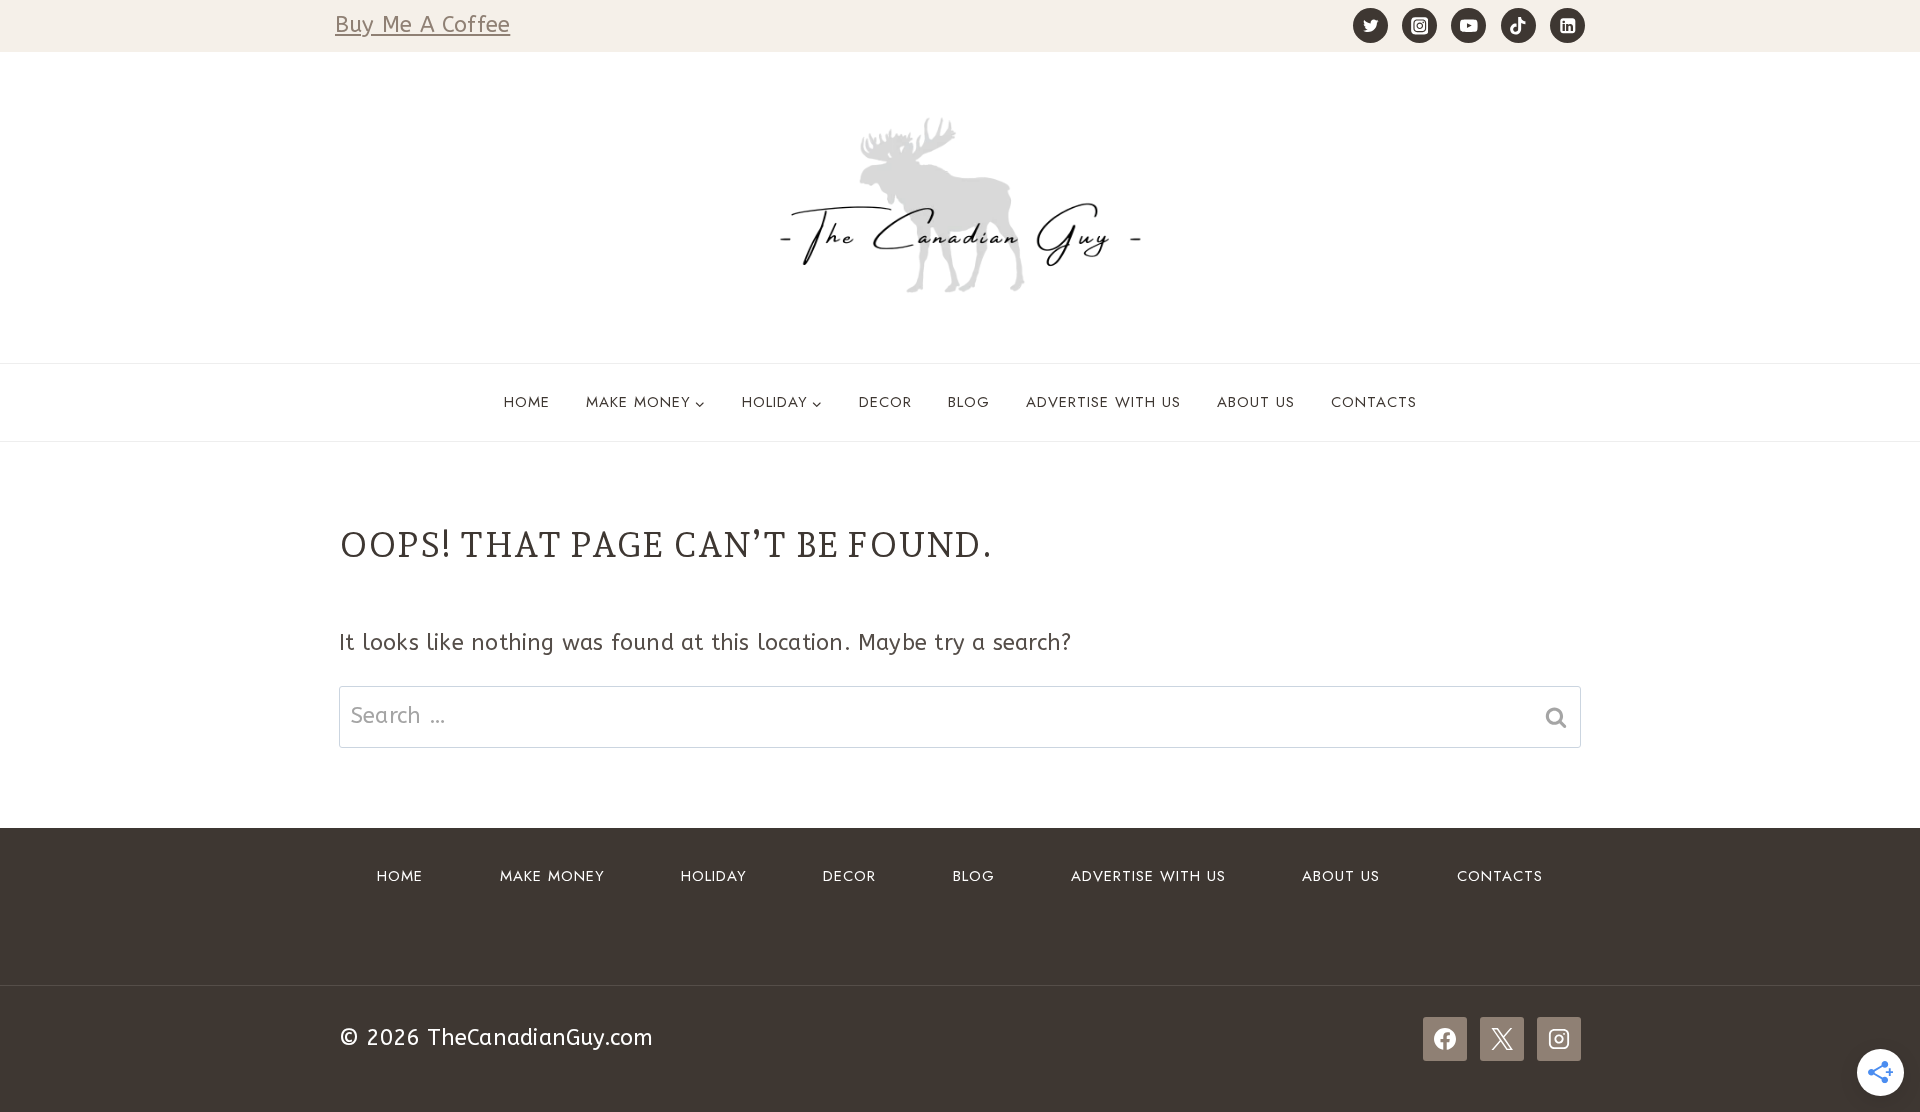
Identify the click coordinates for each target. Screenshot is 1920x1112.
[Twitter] (1370, 25)
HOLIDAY (714, 876)
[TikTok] (1518, 25)
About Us (1256, 402)
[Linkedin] (1567, 25)
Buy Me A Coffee (422, 25)
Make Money (552, 876)
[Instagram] (1419, 25)
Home (527, 402)
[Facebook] (1445, 1039)
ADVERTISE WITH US (1103, 402)
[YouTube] (1468, 25)
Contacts (1374, 402)
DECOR (885, 402)
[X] (1502, 1039)
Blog (969, 402)
